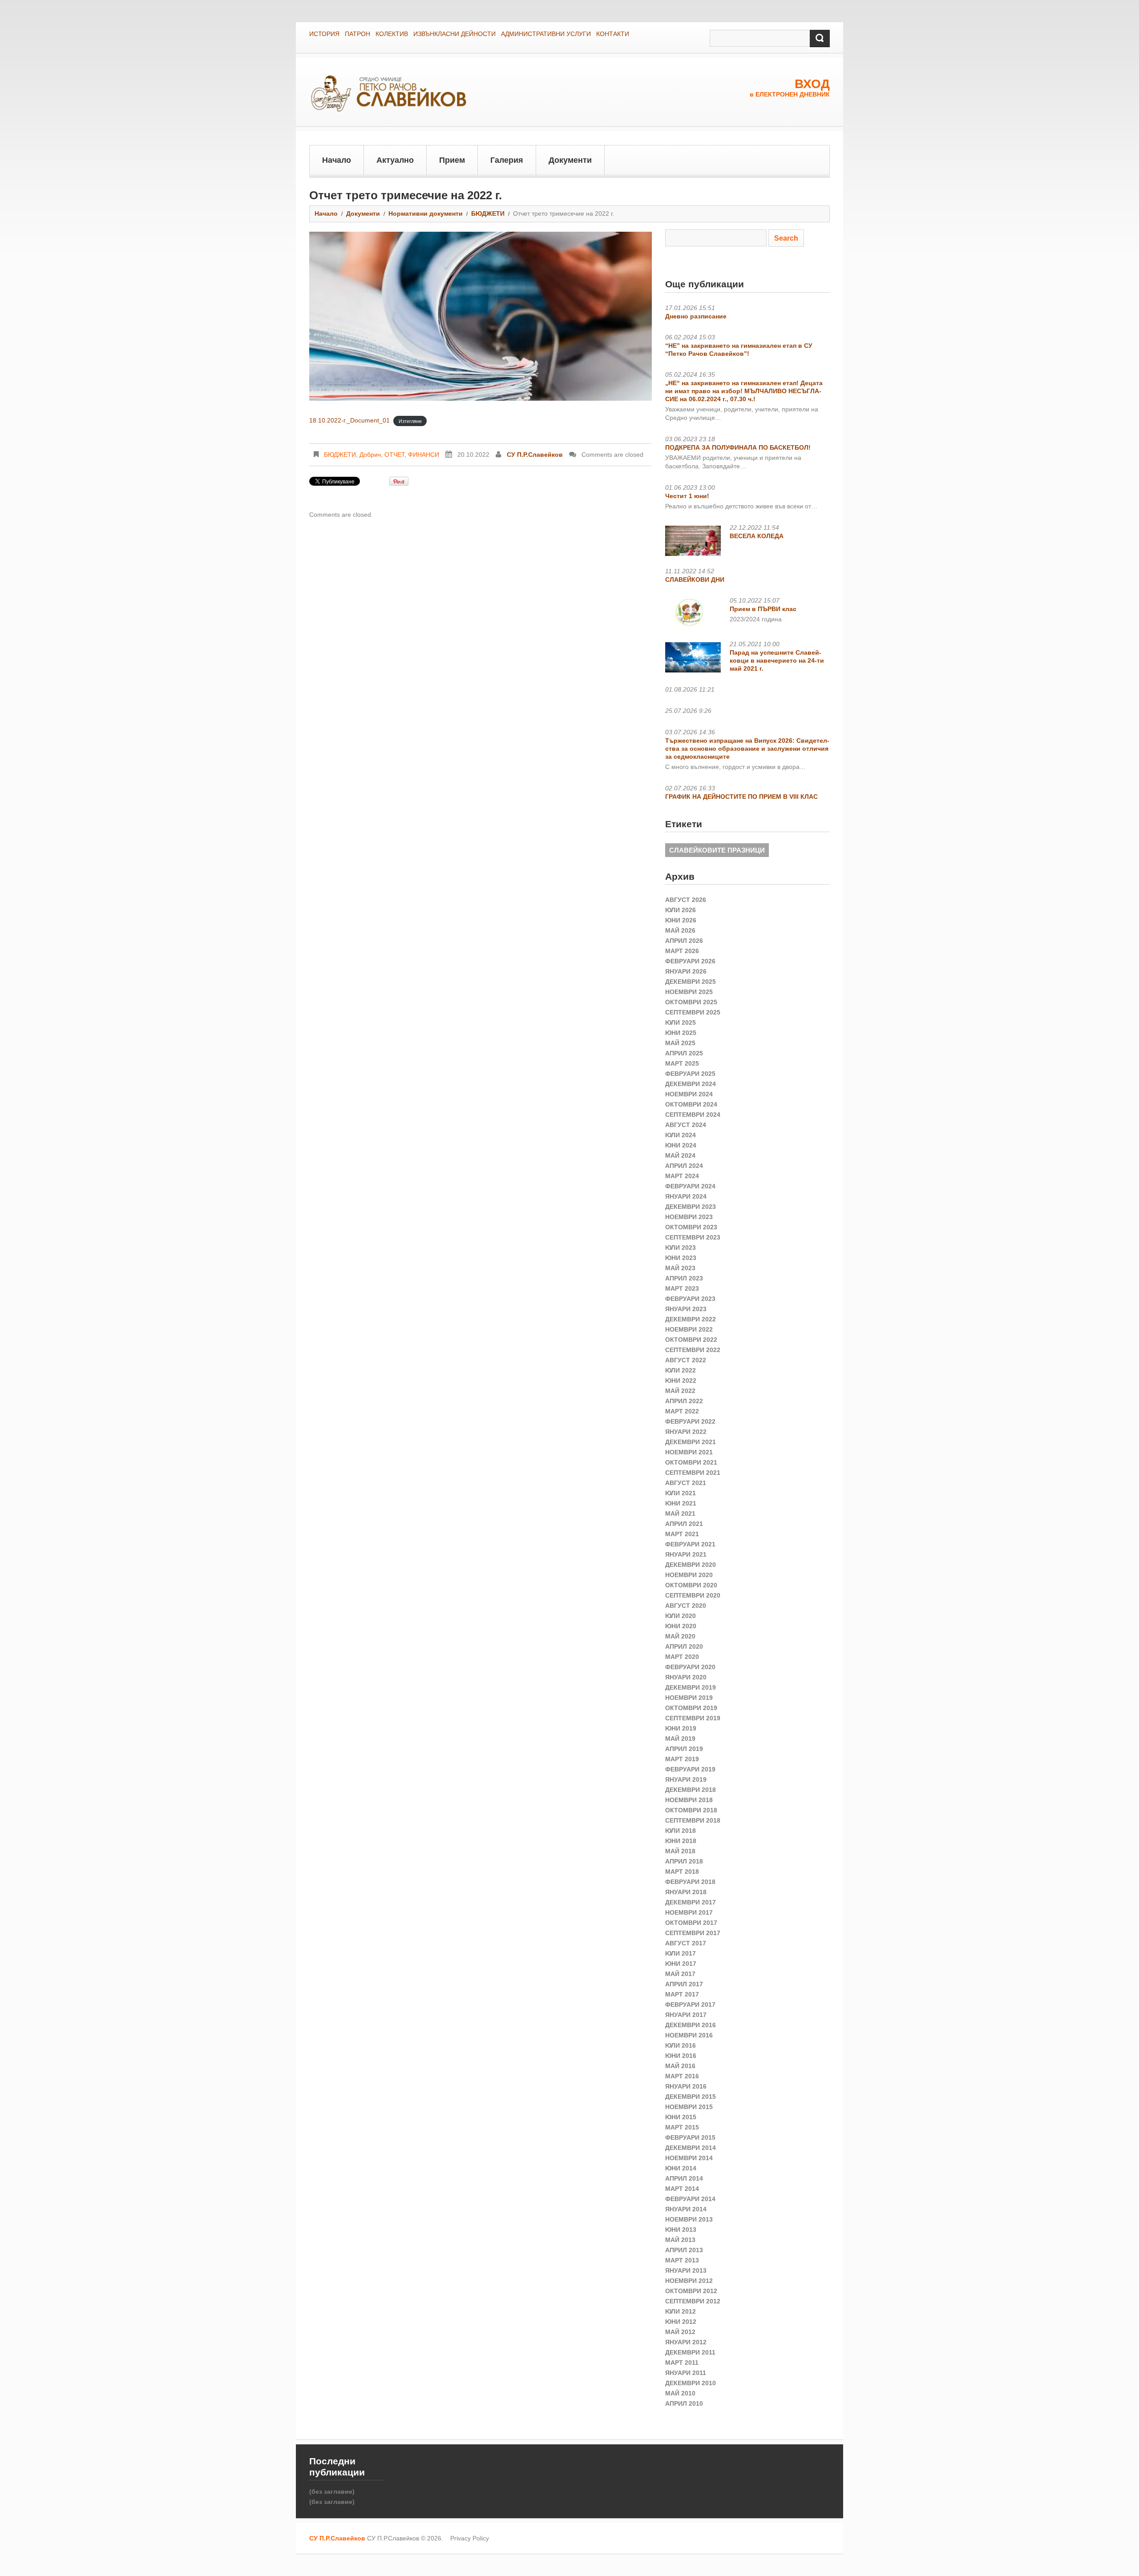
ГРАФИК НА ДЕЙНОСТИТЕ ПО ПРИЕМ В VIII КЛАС (741, 797)
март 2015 (682, 2127)
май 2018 (680, 1851)
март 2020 (682, 1657)
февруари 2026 (690, 961)
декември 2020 (691, 1565)
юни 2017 (681, 1964)
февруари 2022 (690, 1421)
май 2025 (680, 1043)
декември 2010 (691, 2383)
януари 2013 (686, 2270)
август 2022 (686, 1360)
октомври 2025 (691, 1002)
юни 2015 (681, 2117)
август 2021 (686, 1483)
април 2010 (684, 2403)
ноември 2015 (689, 2107)
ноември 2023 (689, 1217)
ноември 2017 (689, 1912)
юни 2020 (681, 1626)
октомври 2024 (691, 1104)
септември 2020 (693, 1595)
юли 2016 (681, 2045)
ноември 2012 (689, 2281)
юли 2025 (681, 1022)
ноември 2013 (689, 2219)
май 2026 (680, 930)
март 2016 (682, 2076)
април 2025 (684, 1053)
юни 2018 (681, 1841)
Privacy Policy (470, 2538)
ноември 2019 (689, 1698)
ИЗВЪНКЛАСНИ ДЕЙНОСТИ (454, 34)
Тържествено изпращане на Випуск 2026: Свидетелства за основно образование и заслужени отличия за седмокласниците (747, 749)
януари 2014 (686, 2209)
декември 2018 (691, 1790)
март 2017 (682, 1994)
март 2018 (682, 1872)
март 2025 (682, 1063)
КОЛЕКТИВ (392, 34)
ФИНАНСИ (424, 455)
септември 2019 (693, 1718)
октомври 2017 (691, 1923)
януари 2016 (686, 2086)
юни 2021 (681, 1503)
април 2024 (684, 1166)
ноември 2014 (689, 2158)
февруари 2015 (690, 2137)
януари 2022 (686, 1432)
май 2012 (680, 2332)
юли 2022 (681, 1370)
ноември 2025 (689, 992)
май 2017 (680, 1974)
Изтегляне (410, 421)
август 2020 (686, 1606)
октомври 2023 (691, 1227)
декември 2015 (691, 2097)
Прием (452, 160)
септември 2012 (693, 2301)
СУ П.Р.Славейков (535, 455)
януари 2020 (686, 1677)
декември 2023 (691, 1207)
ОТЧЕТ (394, 455)
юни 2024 (681, 1145)
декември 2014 (691, 2148)
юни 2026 (681, 920)
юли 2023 (681, 1248)
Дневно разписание (696, 316)
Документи (570, 160)
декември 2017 (691, 1902)
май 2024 (680, 1155)
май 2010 (680, 2393)
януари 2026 (686, 971)
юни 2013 (681, 2230)
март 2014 (682, 2189)
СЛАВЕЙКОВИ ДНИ (695, 580)
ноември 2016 (689, 2035)
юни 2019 (681, 1728)
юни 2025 (681, 1033)
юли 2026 (681, 910)
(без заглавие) (332, 2491)
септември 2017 (693, 1933)
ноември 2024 (689, 1094)
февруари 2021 (690, 1544)
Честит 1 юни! (687, 496)
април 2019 (684, 1749)
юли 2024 (681, 1135)
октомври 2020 (691, 1585)
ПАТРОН (357, 34)
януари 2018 (686, 1892)
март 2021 (682, 1534)
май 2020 (680, 1636)
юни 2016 (681, 2056)
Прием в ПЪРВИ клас (763, 609)
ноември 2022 (689, 1329)
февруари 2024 (690, 1186)
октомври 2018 (691, 1810)
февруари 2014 (690, 2199)
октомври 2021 (691, 1462)
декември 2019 (691, 1687)
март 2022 (682, 1411)
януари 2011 (686, 2373)
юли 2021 (681, 1493)
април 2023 (684, 1278)
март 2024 (682, 1176)
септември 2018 (693, 1820)
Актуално (395, 160)
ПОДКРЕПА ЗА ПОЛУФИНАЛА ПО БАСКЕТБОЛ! (738, 447)
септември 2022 (693, 1350)
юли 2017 (681, 1953)
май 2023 (680, 1268)
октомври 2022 (691, 1340)
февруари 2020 (690, 1667)
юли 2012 (681, 2311)
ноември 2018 (689, 1800)
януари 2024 (686, 1196)
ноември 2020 (689, 1575)
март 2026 (682, 951)
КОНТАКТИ (613, 34)
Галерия (507, 160)
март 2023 (682, 1288)
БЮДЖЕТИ (488, 213)
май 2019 (680, 1739)
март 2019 (682, 1759)
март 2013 (682, 2260)
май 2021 (680, 1513)
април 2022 (684, 1401)
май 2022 (680, 1391)
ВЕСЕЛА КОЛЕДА (757, 536)
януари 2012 (686, 2342)
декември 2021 (691, 1442)
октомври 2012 (691, 2291)
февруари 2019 (690, 1769)
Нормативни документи (426, 213)
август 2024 (686, 1125)
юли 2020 (681, 1616)
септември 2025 (693, 1012)
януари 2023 (686, 1309)
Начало (337, 160)
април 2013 (684, 2250)
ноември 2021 (689, 1452)
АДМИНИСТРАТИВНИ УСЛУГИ (546, 34)
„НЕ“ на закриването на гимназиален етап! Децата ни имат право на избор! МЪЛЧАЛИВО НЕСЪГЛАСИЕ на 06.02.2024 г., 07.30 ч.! (744, 391)
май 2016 (680, 2066)
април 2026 (684, 941)
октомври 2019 (691, 1708)
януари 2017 (686, 2015)
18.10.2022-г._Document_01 (349, 420)
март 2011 (682, 2363)
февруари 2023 (690, 1299)
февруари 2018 (690, 1882)
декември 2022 (691, 1319)
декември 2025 (691, 982)
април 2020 (684, 1646)
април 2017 (684, 1984)
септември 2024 (693, 1115)
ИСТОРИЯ (324, 34)
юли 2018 (681, 1831)
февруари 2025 (690, 1074)
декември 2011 (690, 2352)
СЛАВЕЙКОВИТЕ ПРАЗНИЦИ (717, 850)
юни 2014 (681, 2168)
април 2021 (684, 1524)
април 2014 (684, 2178)
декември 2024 (691, 1084)
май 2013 (680, 2240)
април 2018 (684, 1861)
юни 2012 (681, 2322)
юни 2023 (681, 1258)
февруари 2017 (690, 2004)
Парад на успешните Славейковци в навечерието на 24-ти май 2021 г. (777, 660)
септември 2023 (693, 1237)
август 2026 (686, 900)
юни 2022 (681, 1381)
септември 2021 (693, 1473)
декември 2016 (691, 2025)
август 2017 (686, 1943)
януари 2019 (686, 1779)
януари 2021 (686, 1554)
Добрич (370, 455)
